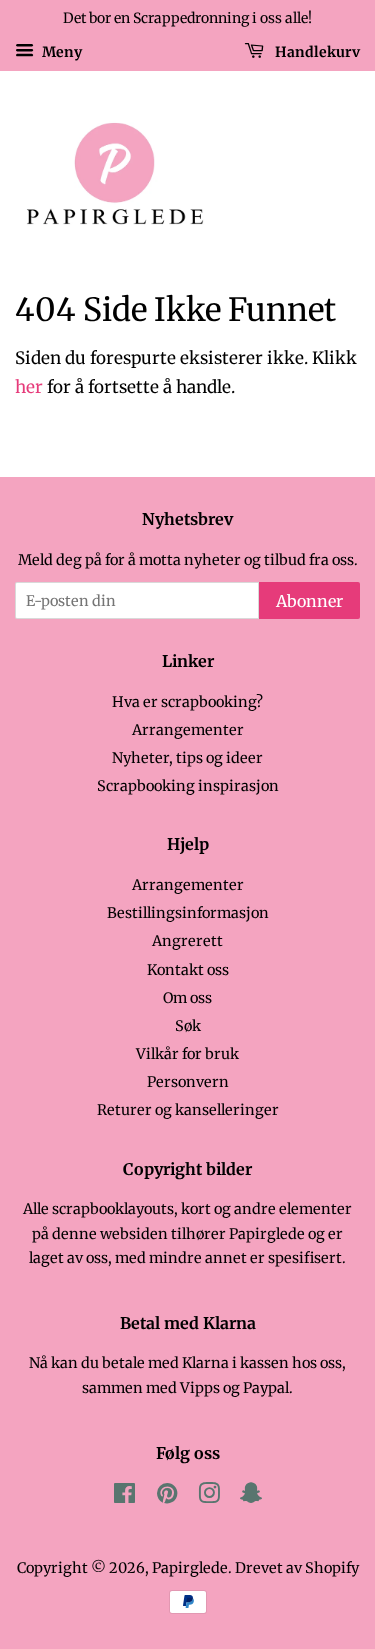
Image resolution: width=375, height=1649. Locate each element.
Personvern (188, 1082)
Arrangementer (188, 730)
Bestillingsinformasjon (188, 913)
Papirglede (190, 1568)
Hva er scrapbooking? (187, 702)
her (29, 387)
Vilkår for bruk (187, 1054)
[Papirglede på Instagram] (209, 1497)
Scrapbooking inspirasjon (188, 786)
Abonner (309, 601)
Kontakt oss (188, 970)
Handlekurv (316, 51)
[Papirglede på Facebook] (124, 1497)
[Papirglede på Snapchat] (251, 1497)
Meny (60, 51)
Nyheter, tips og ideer (187, 758)
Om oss (187, 998)
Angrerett (187, 941)
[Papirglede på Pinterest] (167, 1497)
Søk (188, 1026)
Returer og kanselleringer (188, 1110)
